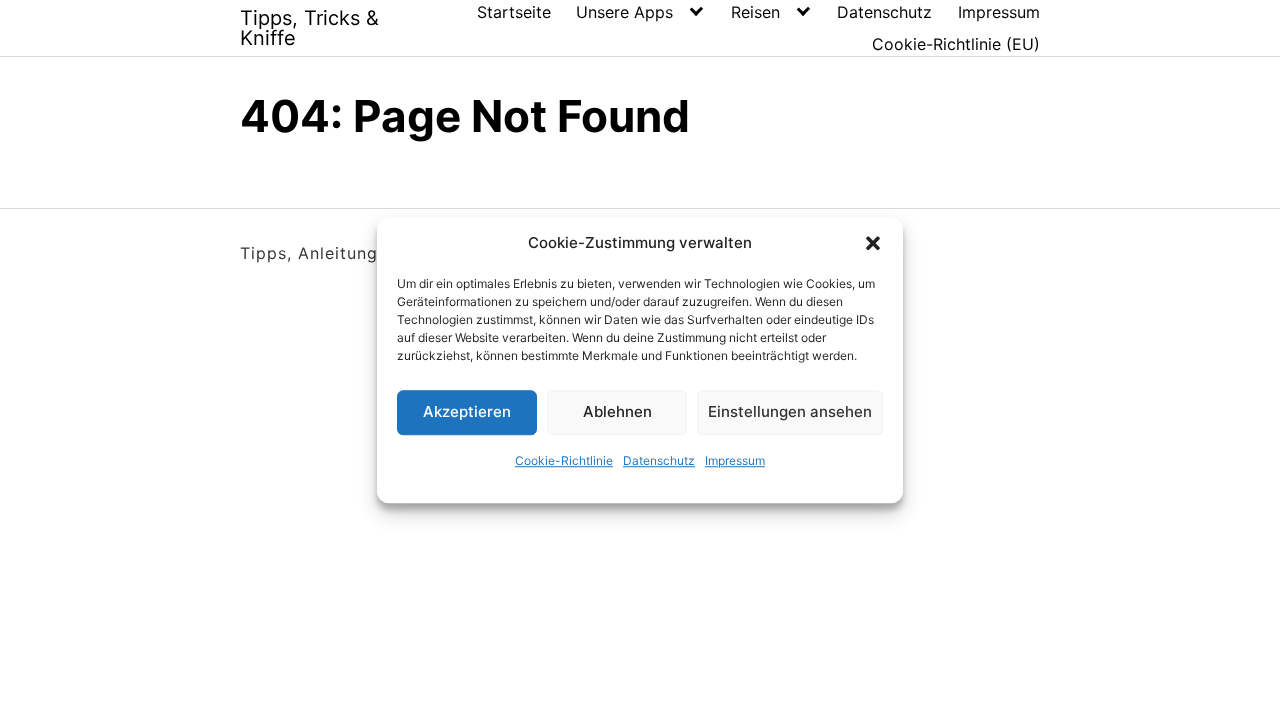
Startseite (514, 12)
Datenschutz (659, 460)
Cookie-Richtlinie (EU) (956, 44)
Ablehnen (617, 411)
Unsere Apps (624, 12)
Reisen (755, 12)
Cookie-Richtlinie (564, 460)
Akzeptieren (467, 411)
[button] (873, 244)
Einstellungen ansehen (790, 411)
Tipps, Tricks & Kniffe (309, 28)
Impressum (735, 460)
